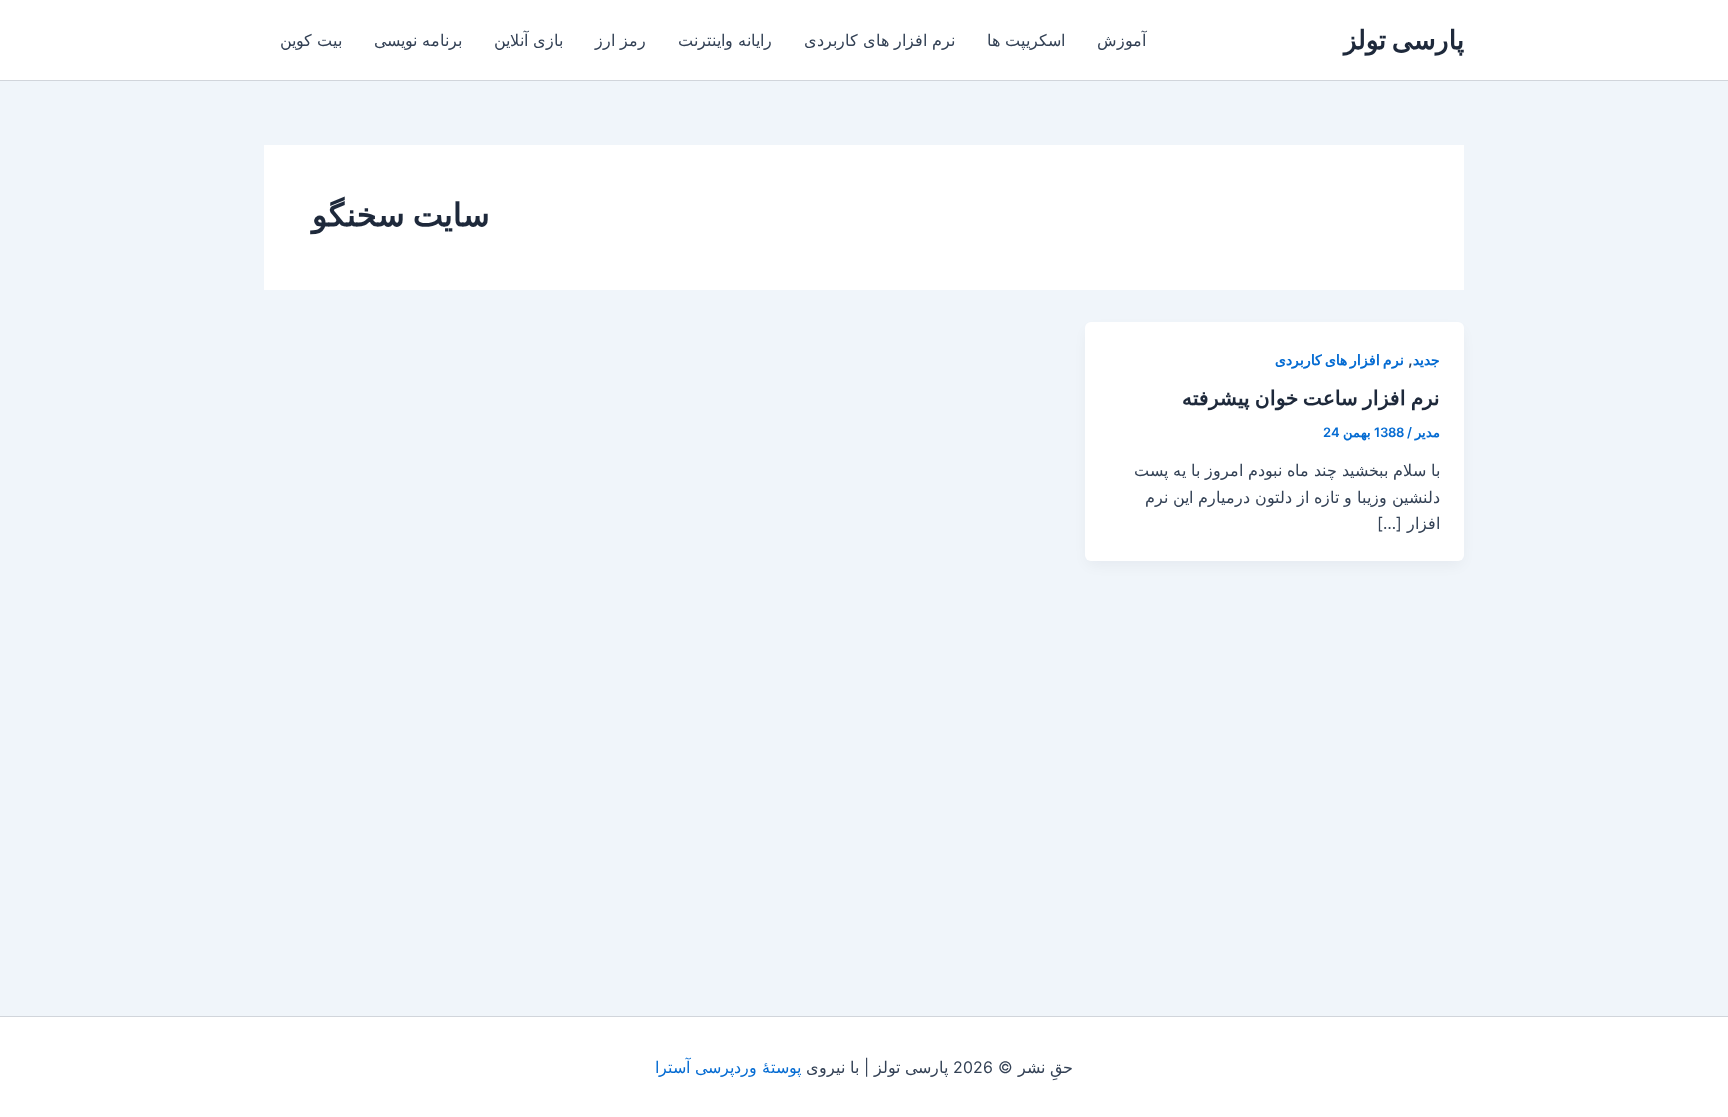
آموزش (1121, 40)
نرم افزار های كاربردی (1339, 359)
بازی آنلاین (528, 40)
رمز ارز (620, 40)
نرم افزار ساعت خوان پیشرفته (1311, 398)
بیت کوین (311, 40)
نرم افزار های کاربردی (879, 40)
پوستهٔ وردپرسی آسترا (728, 1067)
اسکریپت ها (1026, 40)
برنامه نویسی (418, 40)
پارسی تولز (1404, 39)
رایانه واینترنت (725, 40)
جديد (1426, 359)
